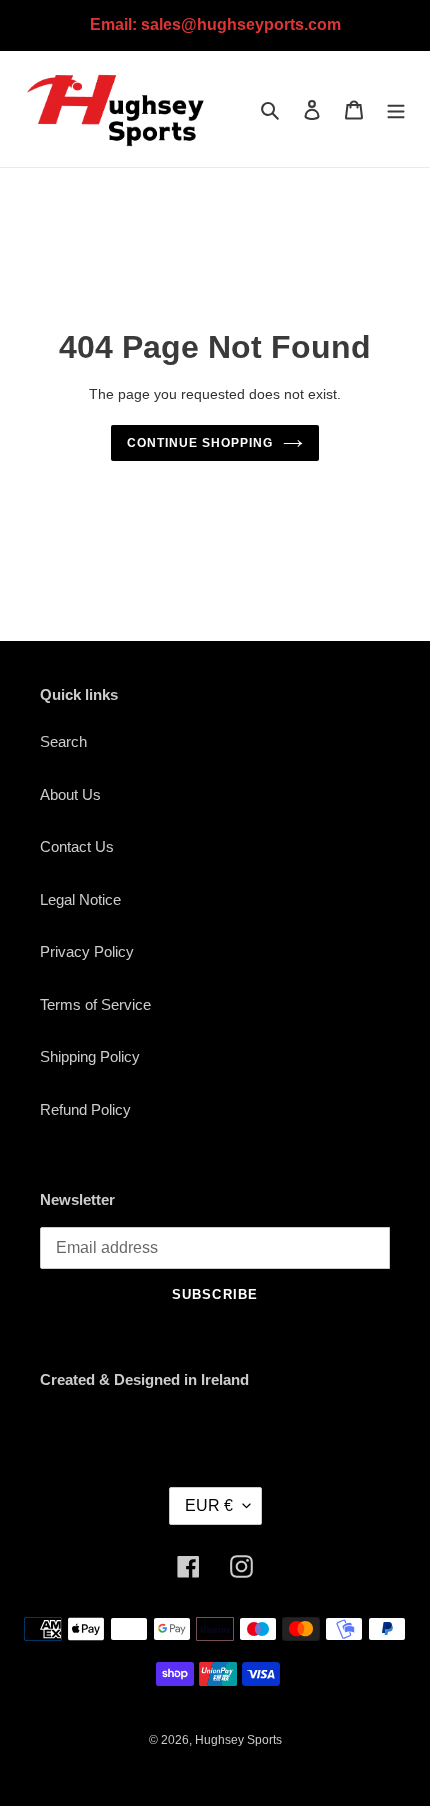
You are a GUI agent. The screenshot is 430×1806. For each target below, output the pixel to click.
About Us (70, 794)
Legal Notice (80, 899)
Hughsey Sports (238, 1740)
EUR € (209, 1505)
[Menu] (396, 109)
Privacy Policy (87, 951)
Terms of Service (95, 1004)
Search (63, 741)
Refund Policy (85, 1109)
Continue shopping (200, 443)
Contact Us (77, 846)
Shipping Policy (90, 1056)
